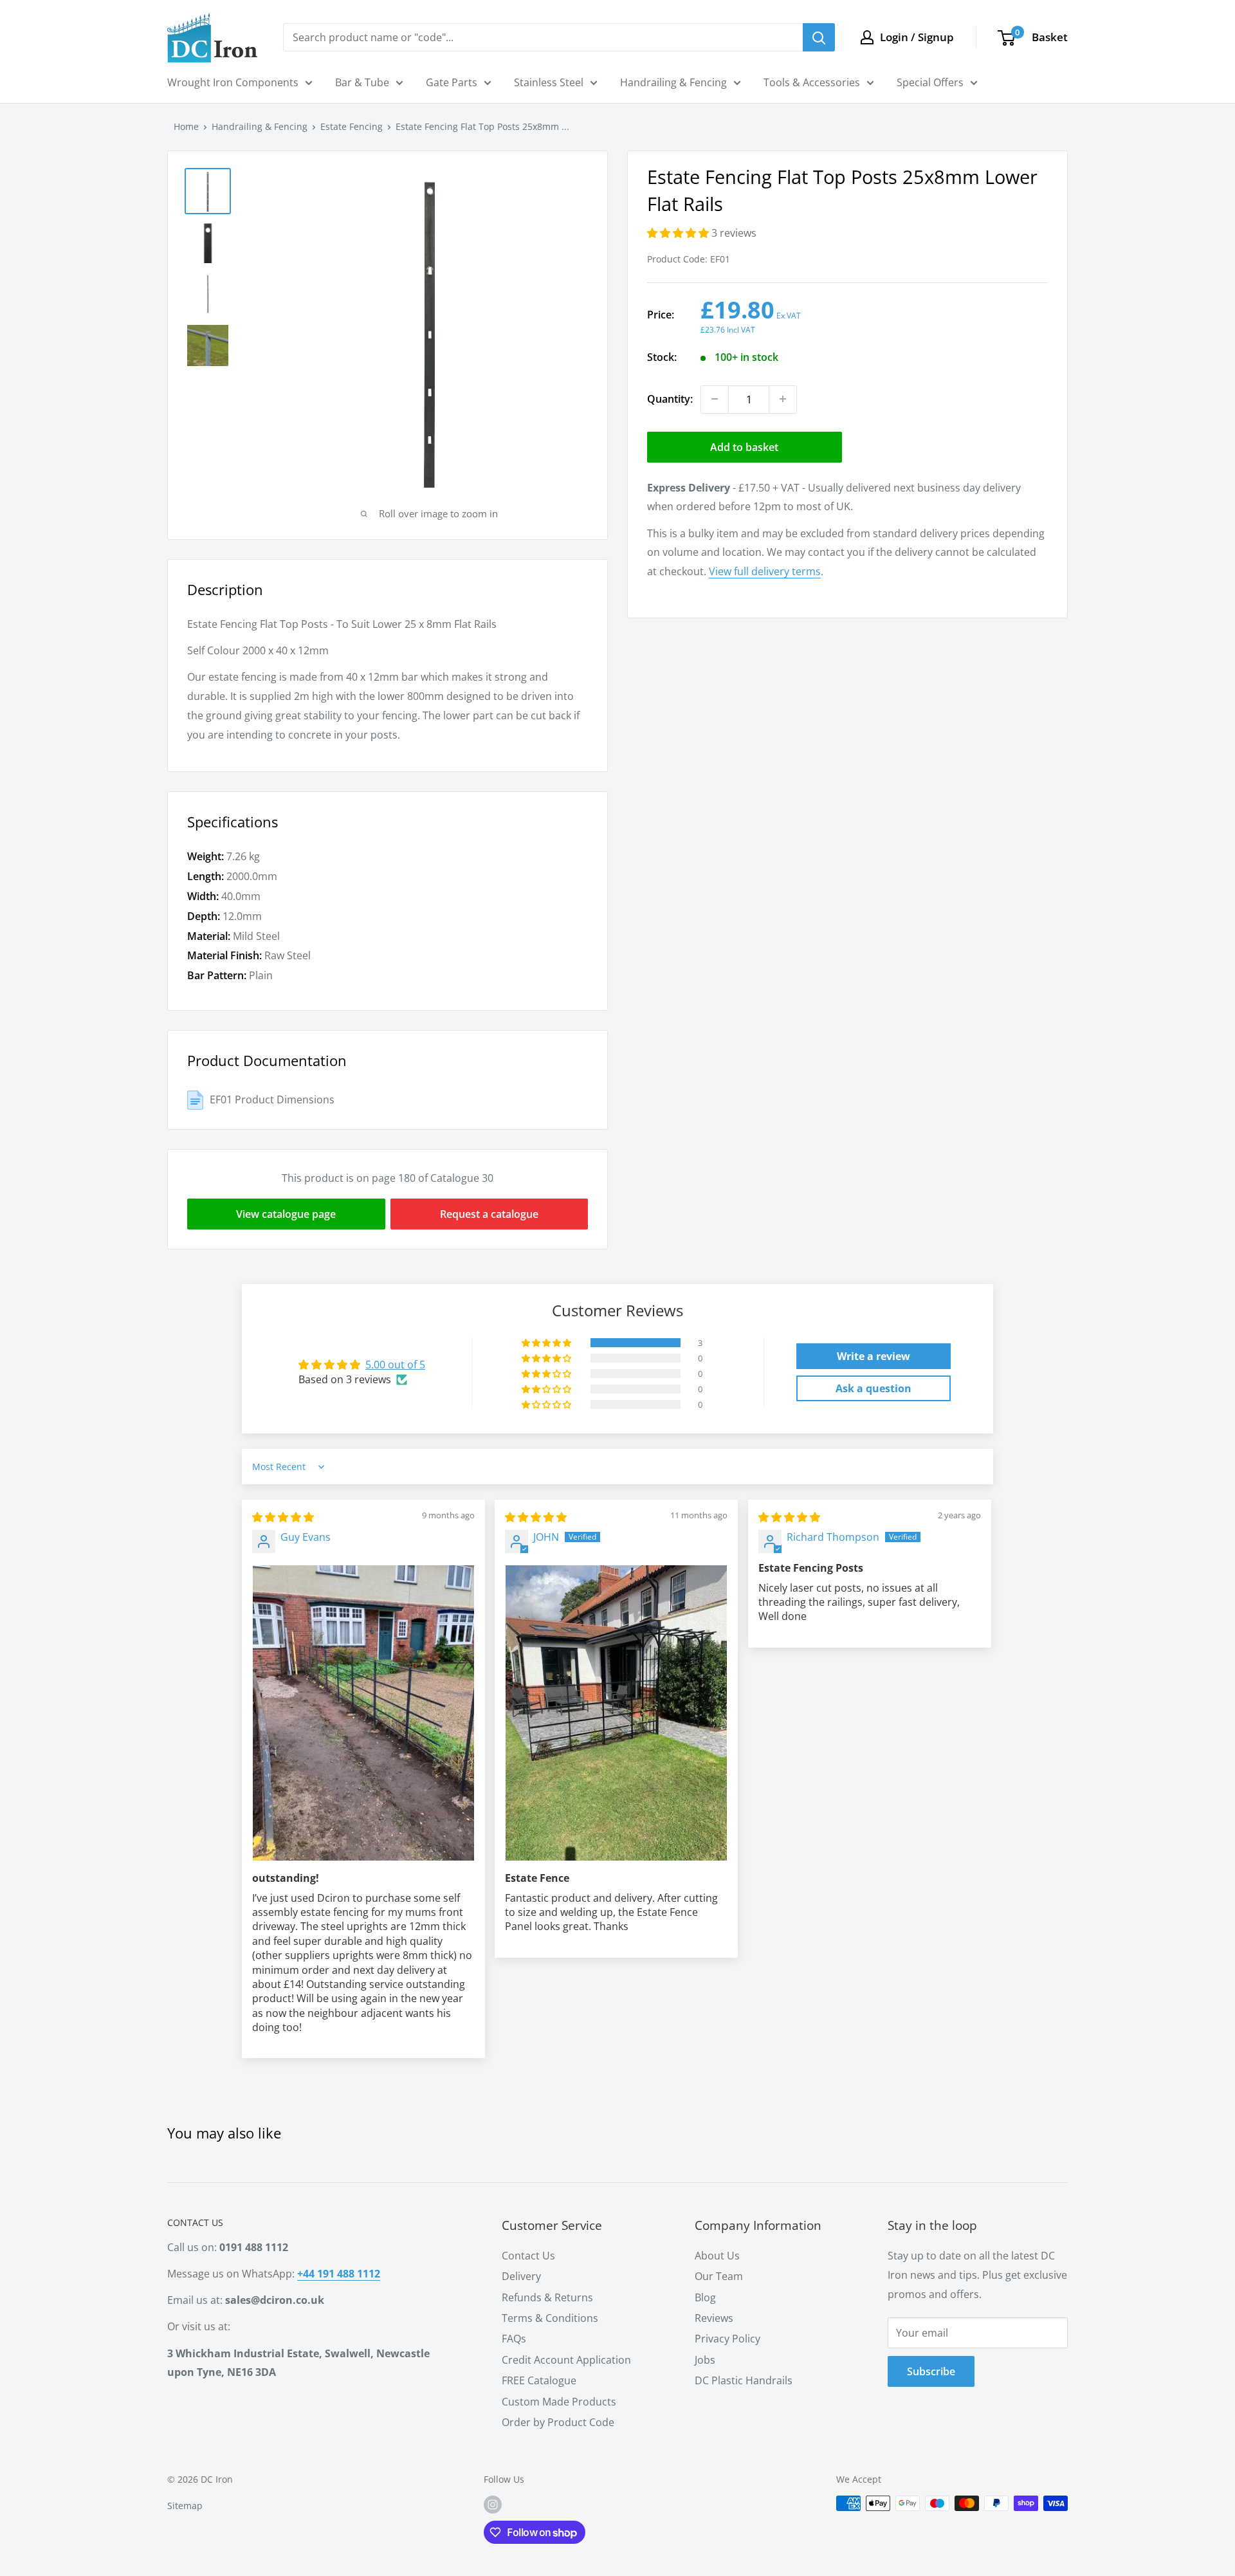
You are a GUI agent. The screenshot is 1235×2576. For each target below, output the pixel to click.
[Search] (819, 37)
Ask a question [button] (874, 1388)
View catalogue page (286, 1214)
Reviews (714, 2318)
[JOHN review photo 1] (616, 1713)
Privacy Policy (727, 2339)
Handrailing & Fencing (673, 82)
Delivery (521, 2276)
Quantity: (670, 398)
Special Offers (930, 82)
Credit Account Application (566, 2360)
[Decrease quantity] (715, 399)
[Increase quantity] (783, 399)
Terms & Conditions (550, 2318)
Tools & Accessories (812, 82)
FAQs (514, 2339)
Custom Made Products (559, 2402)
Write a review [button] (874, 1356)
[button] (679, 233)
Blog (705, 2297)
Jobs (705, 2360)
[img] (283, 1517)
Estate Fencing (352, 126)
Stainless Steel (549, 82)
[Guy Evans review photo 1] (363, 1713)
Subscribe (931, 2371)
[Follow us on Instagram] (493, 2505)
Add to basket (744, 446)
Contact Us (528, 2256)
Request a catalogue (489, 1214)
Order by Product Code (558, 2422)
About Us (717, 2256)
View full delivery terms (765, 571)
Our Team (719, 2276)
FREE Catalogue (539, 2380)
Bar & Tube (362, 82)
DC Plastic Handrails (744, 2380)
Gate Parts (452, 82)
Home (186, 126)
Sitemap (185, 2506)
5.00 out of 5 (395, 1365)
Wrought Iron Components (233, 82)
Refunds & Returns (547, 2297)
